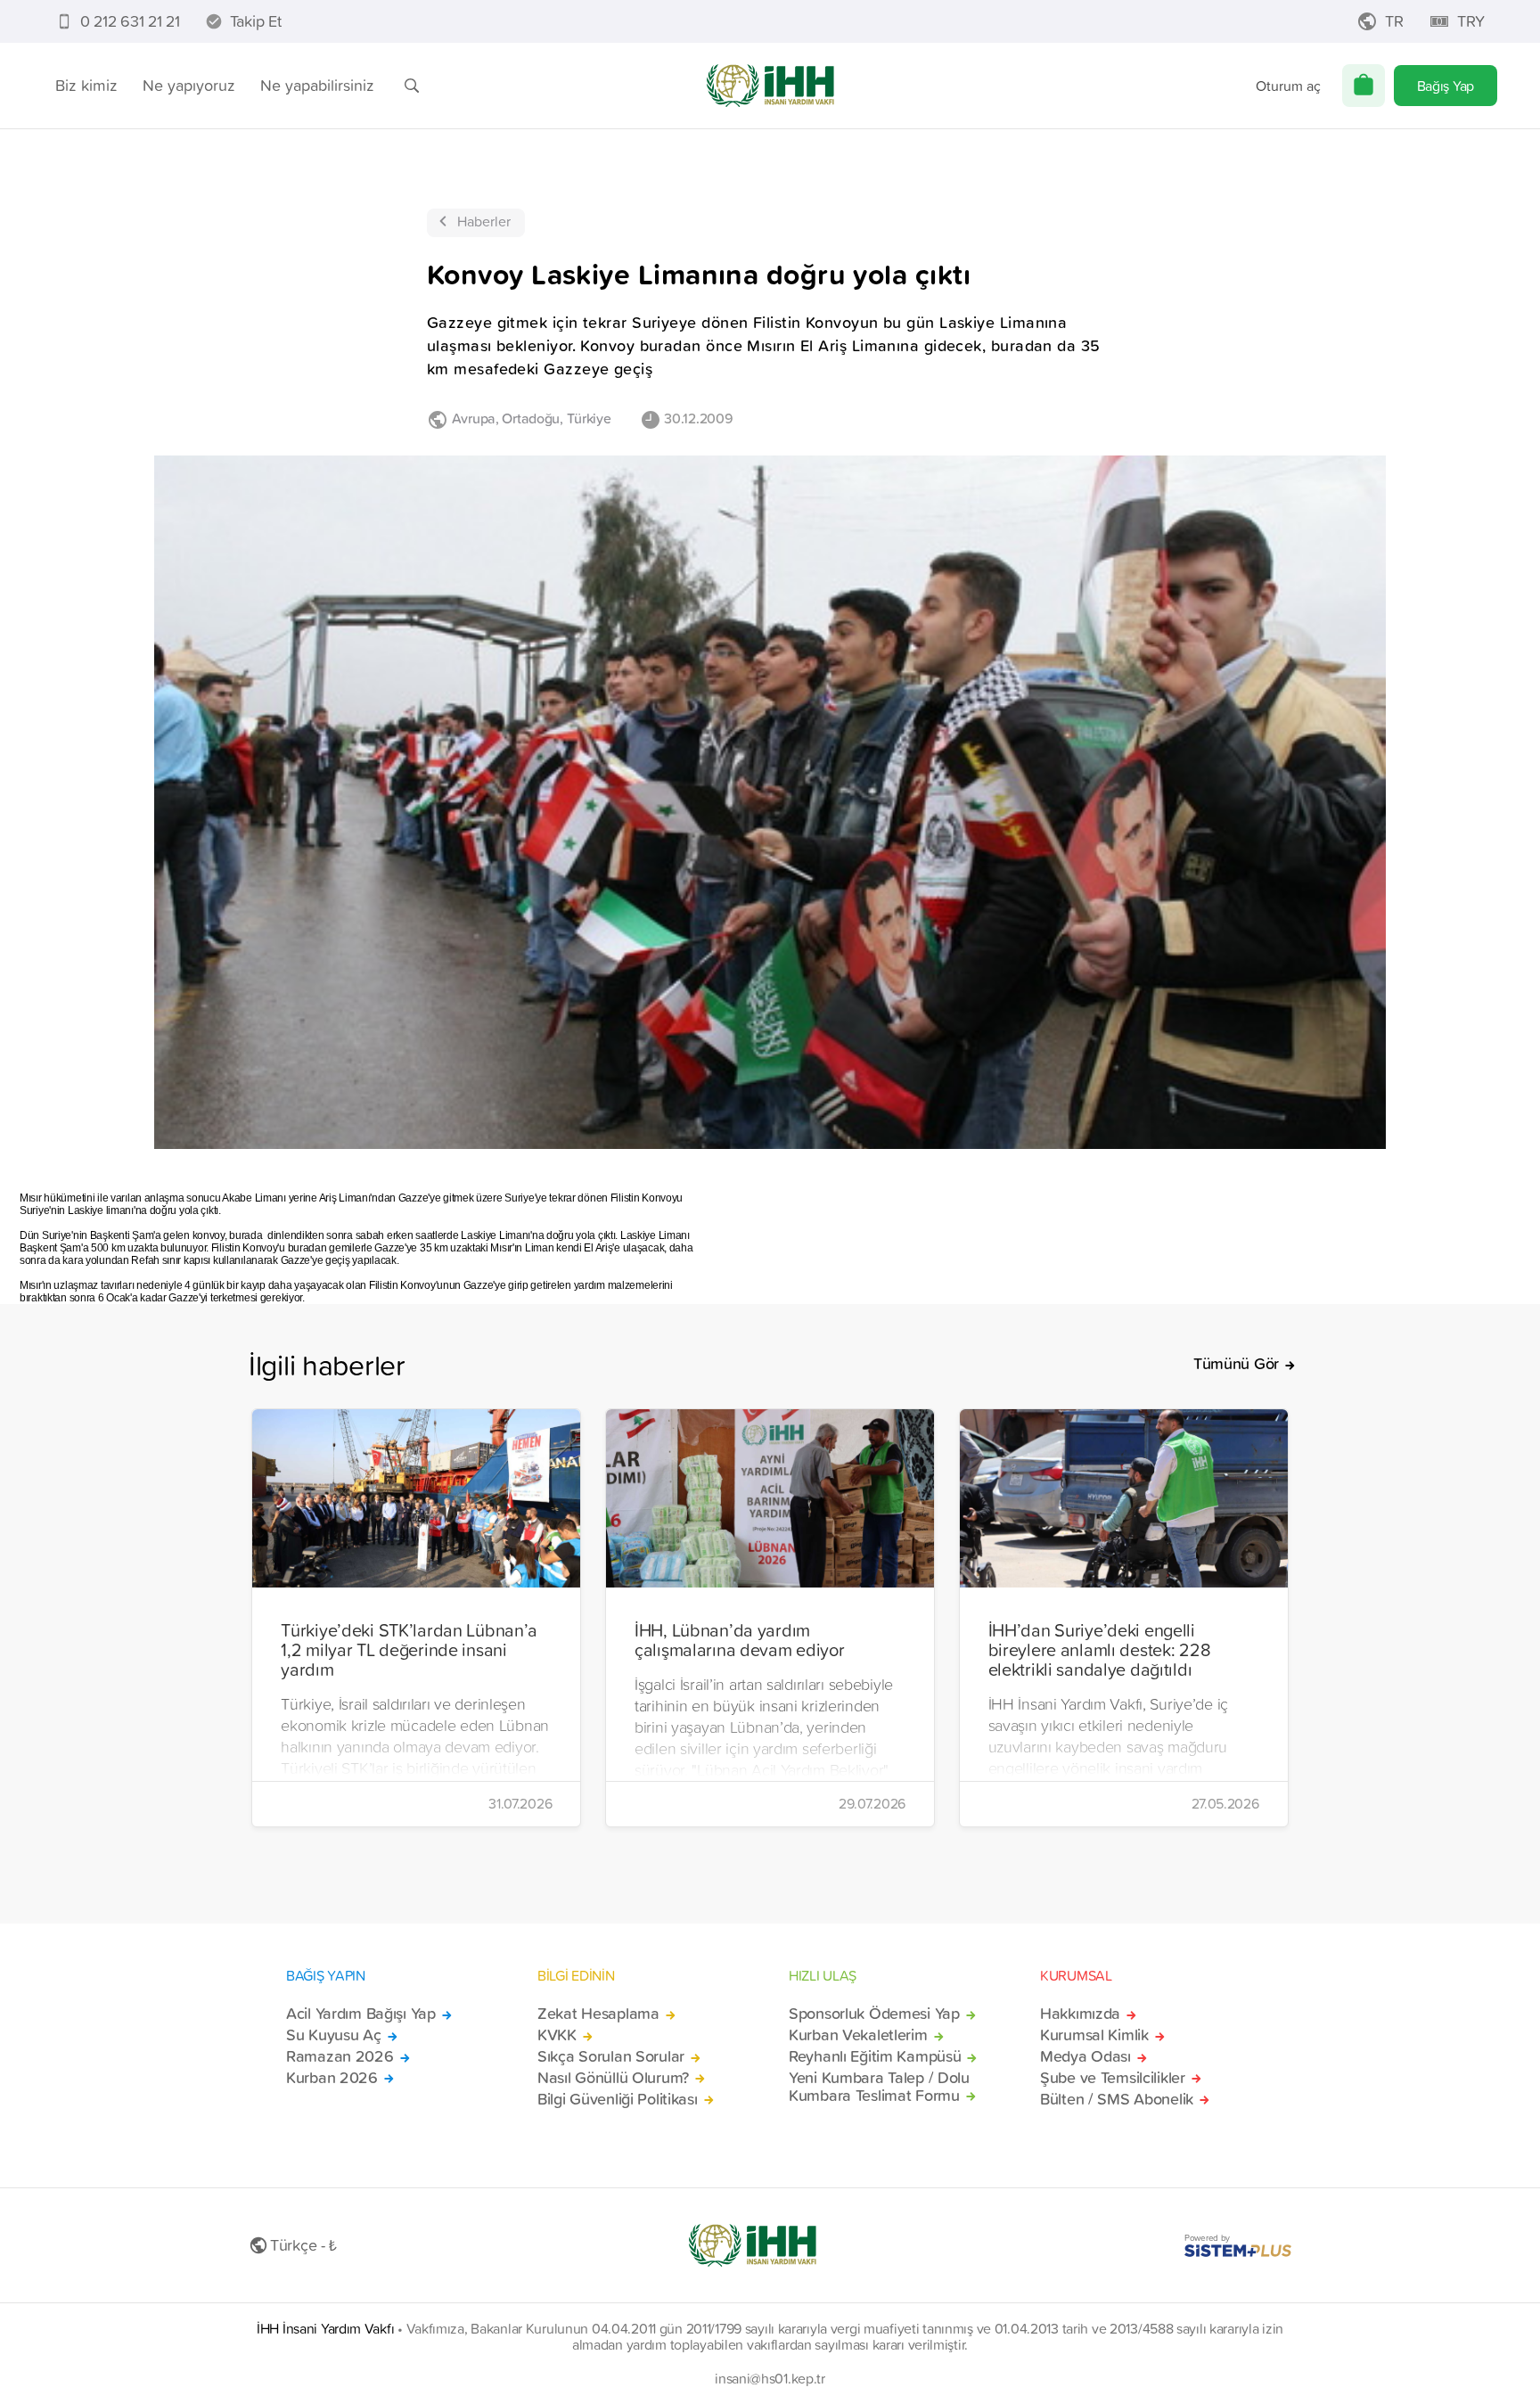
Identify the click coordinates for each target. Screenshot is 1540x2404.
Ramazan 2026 (340, 2056)
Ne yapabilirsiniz (317, 85)
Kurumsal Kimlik (1094, 2035)
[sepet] (1364, 86)
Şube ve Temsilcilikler (1113, 2078)
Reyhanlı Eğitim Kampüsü (875, 2056)
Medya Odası (1085, 2056)
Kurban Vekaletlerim (858, 2035)
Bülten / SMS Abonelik (1117, 2099)
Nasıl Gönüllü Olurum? (613, 2078)
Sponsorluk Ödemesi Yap (874, 2014)
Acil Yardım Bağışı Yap (361, 2014)
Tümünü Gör (1236, 1364)
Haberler (484, 221)
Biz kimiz (86, 85)
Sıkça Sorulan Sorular (611, 2056)
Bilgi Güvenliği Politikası (618, 2099)
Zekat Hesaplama (598, 2014)
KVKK (557, 2035)
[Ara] (412, 86)
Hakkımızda (1080, 2014)
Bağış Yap (1446, 86)
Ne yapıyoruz (189, 85)
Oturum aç (1288, 86)
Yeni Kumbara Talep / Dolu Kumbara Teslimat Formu (879, 2087)
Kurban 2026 (332, 2078)
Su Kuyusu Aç (334, 2035)
